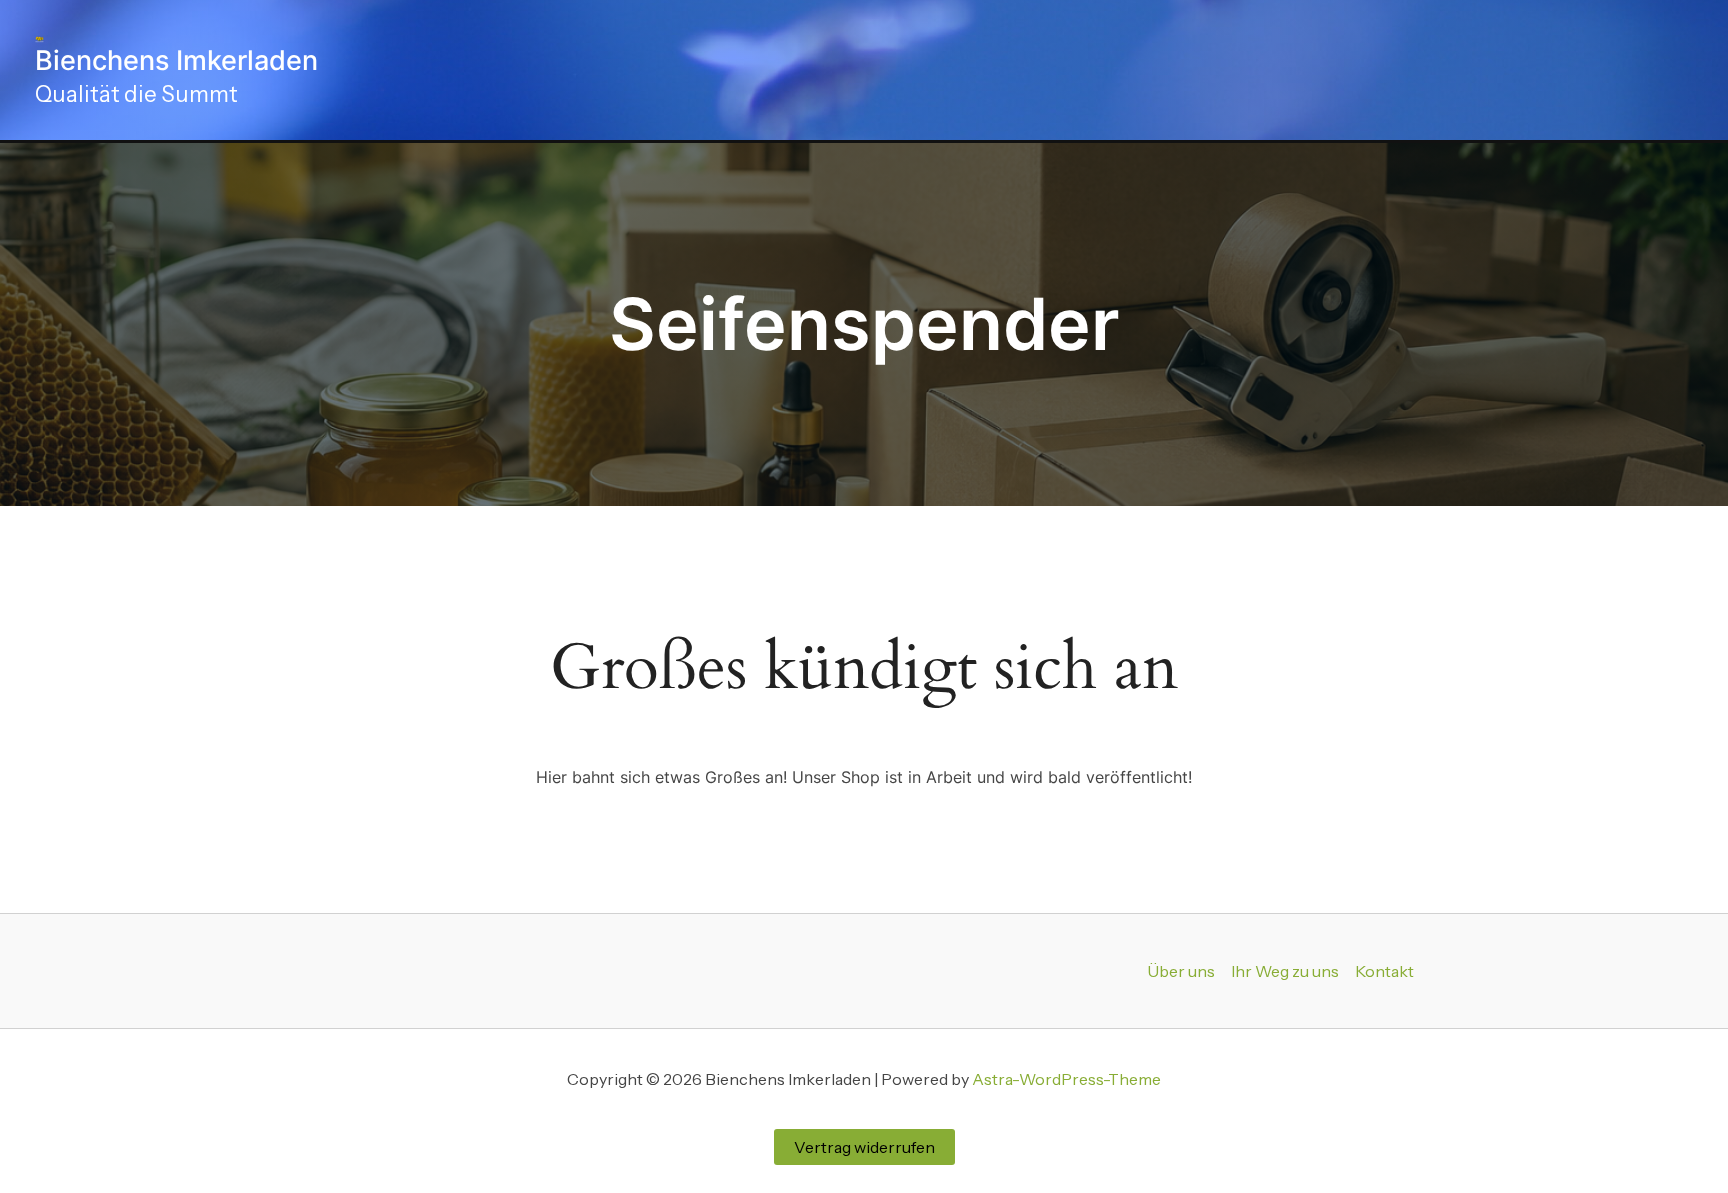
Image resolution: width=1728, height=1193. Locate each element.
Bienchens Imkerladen (176, 60)
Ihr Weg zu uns (1285, 971)
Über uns (1181, 971)
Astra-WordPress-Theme (1066, 1079)
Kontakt (1384, 971)
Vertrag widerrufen (864, 1147)
